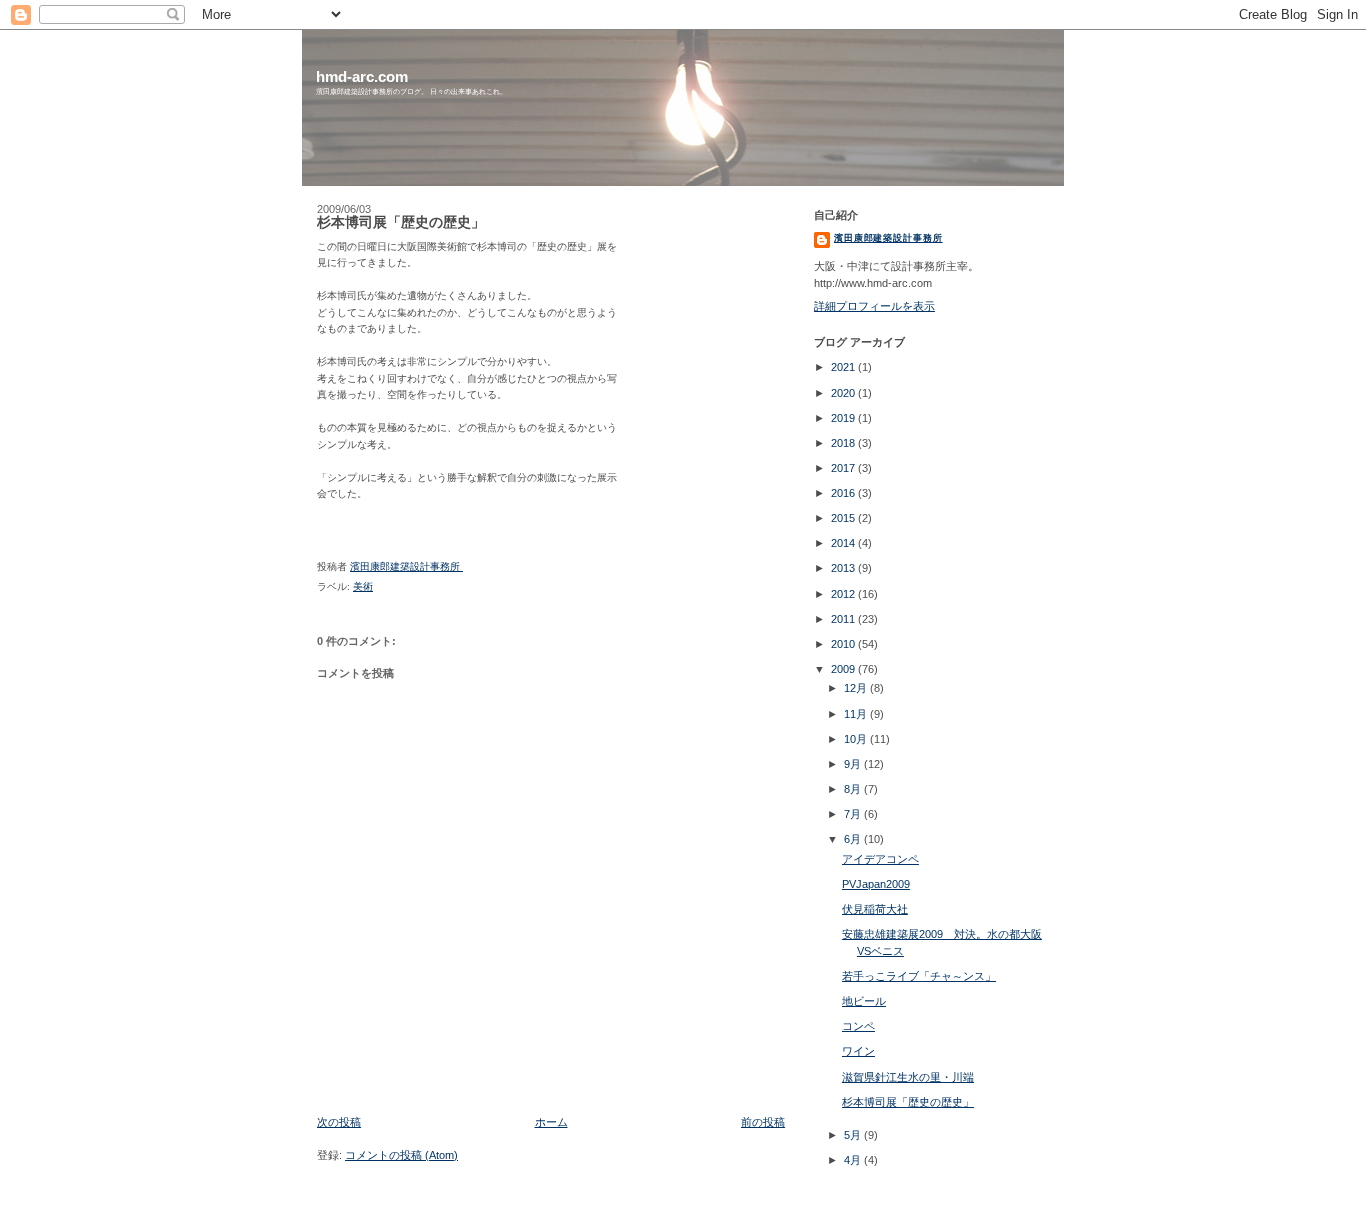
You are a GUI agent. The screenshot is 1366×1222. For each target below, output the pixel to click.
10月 (857, 739)
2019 (844, 418)
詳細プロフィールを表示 (874, 306)
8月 (854, 789)
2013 (844, 568)
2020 (844, 393)
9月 (854, 764)
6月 (854, 839)
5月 (854, 1135)
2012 (844, 594)
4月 (854, 1160)
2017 (844, 468)
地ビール (864, 1001)
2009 (844, 669)
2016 (844, 493)
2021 (844, 367)
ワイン (858, 1051)
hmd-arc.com (362, 76)
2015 (844, 518)
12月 (857, 688)
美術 (363, 586)
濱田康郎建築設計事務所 (888, 238)
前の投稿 (763, 1122)
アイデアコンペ (880, 859)
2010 (844, 644)
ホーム (551, 1122)
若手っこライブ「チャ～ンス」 (919, 976)
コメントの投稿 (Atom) (401, 1155)
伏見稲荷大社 (875, 909)
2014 (844, 543)
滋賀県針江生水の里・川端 (908, 1077)
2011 (844, 619)
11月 (857, 714)
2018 (844, 443)
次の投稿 (339, 1122)
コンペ (858, 1026)
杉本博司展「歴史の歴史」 (908, 1102)
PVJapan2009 (876, 884)
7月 (854, 814)
